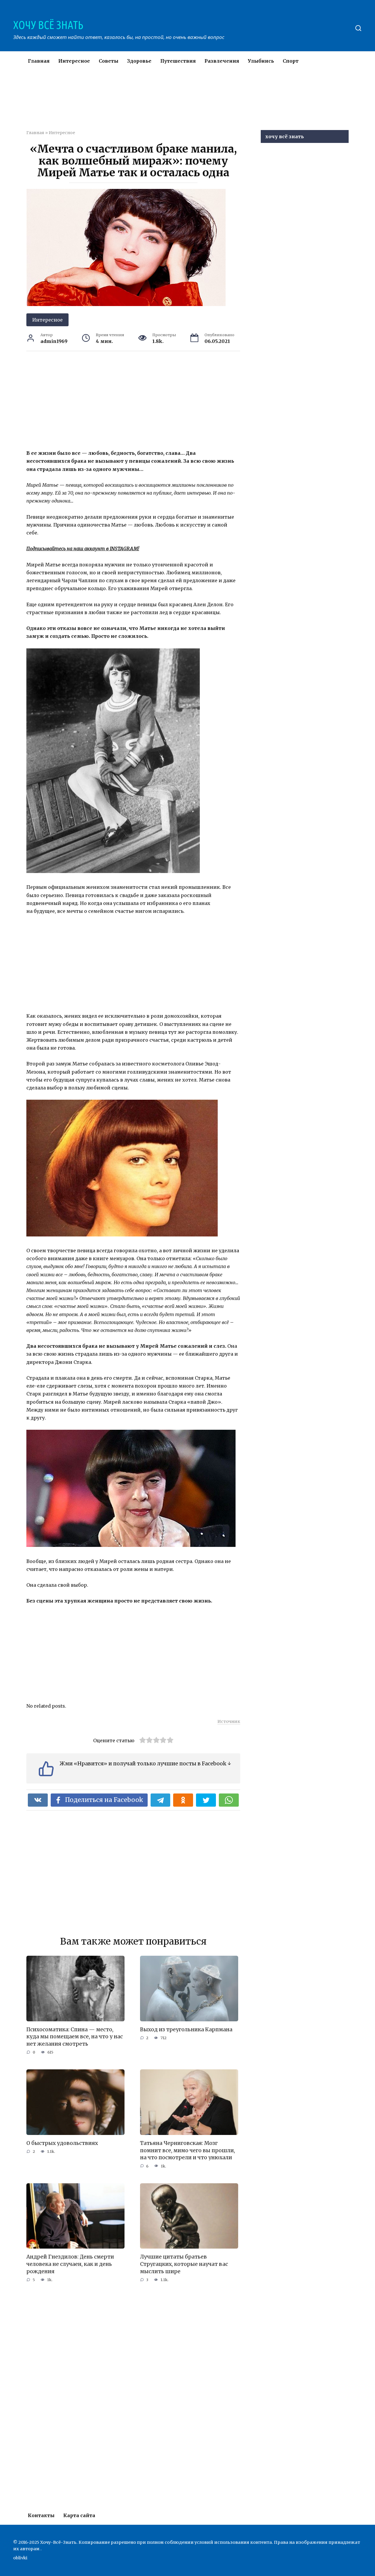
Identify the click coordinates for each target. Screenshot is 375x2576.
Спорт (291, 61)
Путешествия (178, 61)
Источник (229, 1721)
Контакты (41, 2515)
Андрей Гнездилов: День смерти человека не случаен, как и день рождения (70, 2264)
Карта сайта (79, 2515)
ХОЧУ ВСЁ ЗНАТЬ (48, 25)
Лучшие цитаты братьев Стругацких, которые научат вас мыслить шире (184, 2264)
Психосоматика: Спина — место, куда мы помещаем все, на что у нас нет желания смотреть (75, 2037)
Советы (109, 61)
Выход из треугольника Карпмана (186, 2030)
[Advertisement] (170, 104)
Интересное (74, 61)
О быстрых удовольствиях (62, 2143)
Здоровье (139, 61)
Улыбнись (261, 61)
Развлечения (222, 61)
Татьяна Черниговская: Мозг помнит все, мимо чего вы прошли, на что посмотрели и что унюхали (187, 2150)
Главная (39, 61)
